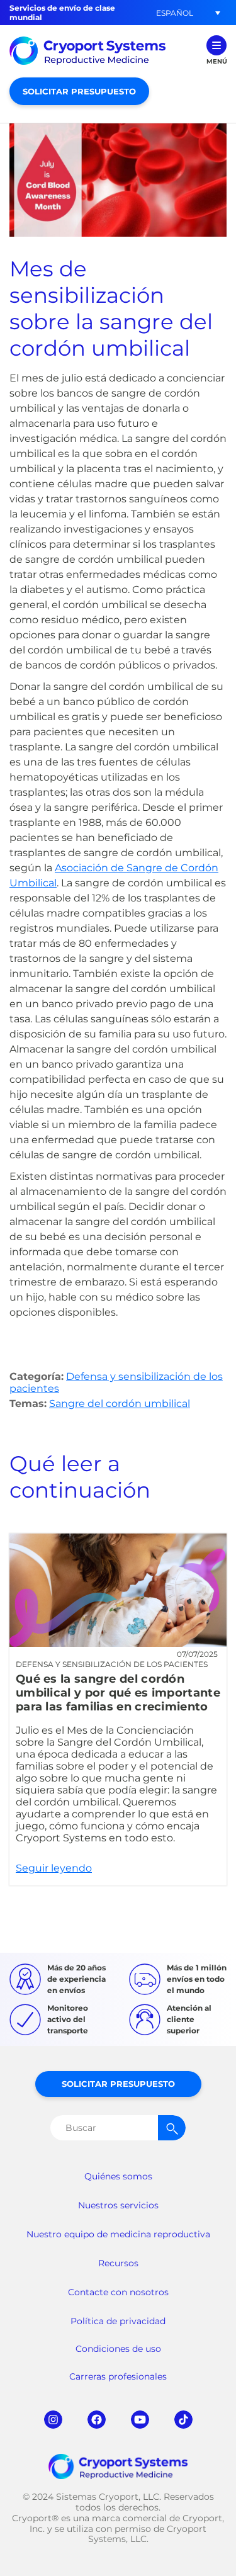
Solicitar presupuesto (79, 91)
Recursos (118, 2263)
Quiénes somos (118, 2176)
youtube (140, 2420)
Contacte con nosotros (118, 2292)
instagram (53, 2420)
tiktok (183, 2420)
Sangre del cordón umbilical (120, 1404)
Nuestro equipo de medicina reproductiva (118, 2234)
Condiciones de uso (118, 2349)
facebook (97, 2420)
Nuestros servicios (118, 2205)
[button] (174, 13)
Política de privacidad (118, 2321)
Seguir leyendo (118, 1710)
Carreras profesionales (118, 2376)
